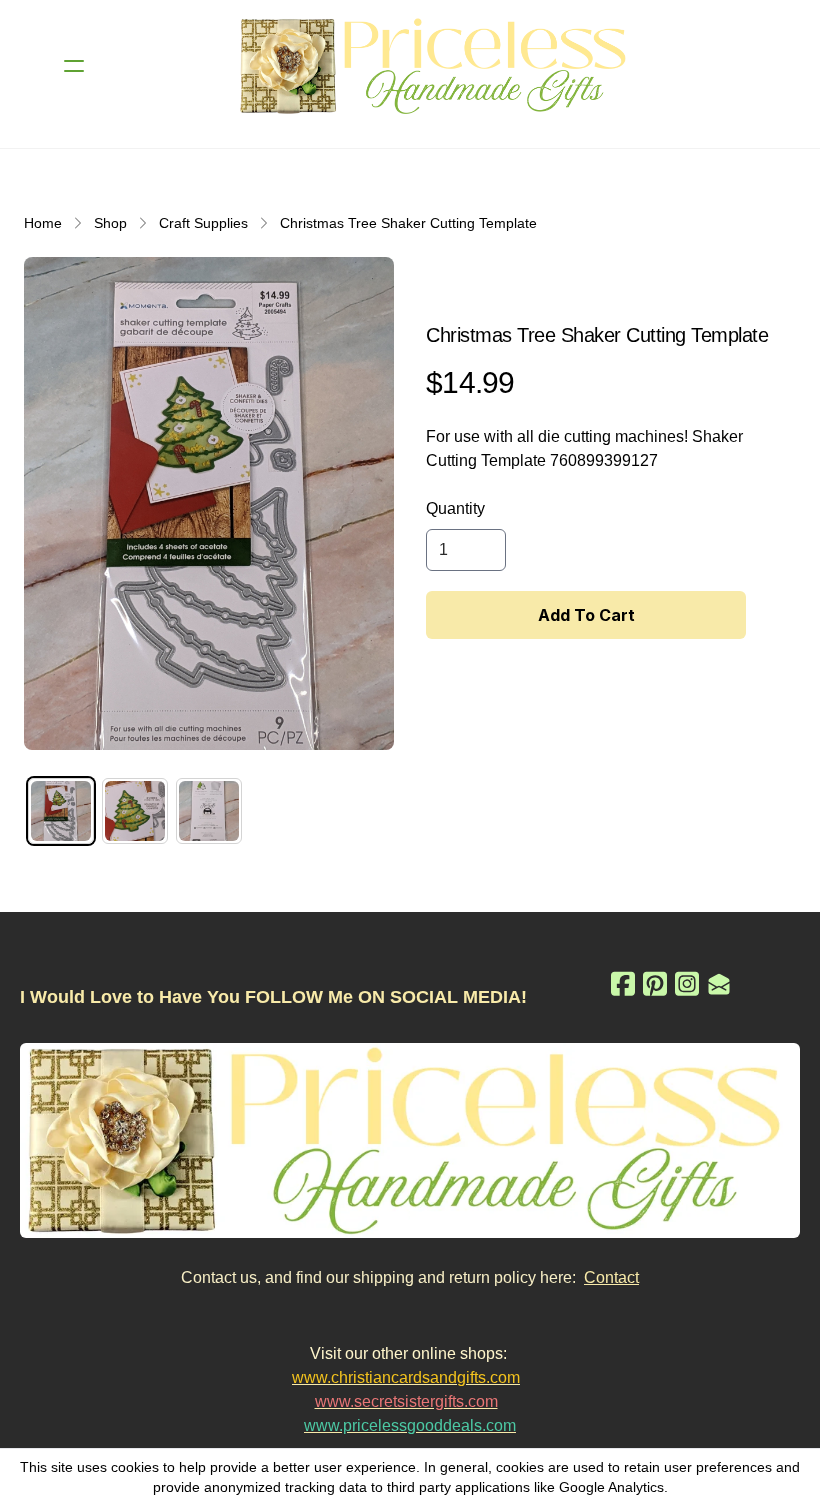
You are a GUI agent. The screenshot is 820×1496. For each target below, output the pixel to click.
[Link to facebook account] (623, 983)
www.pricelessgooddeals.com (410, 1425)
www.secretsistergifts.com (406, 1401)
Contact (611, 1277)
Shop (110, 223)
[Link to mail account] (719, 983)
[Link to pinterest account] (655, 983)
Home (43, 223)
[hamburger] (74, 66)
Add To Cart (586, 615)
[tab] (61, 811)
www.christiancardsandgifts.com (406, 1377)
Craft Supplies (203, 223)
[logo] (436, 66)
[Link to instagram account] (687, 983)
